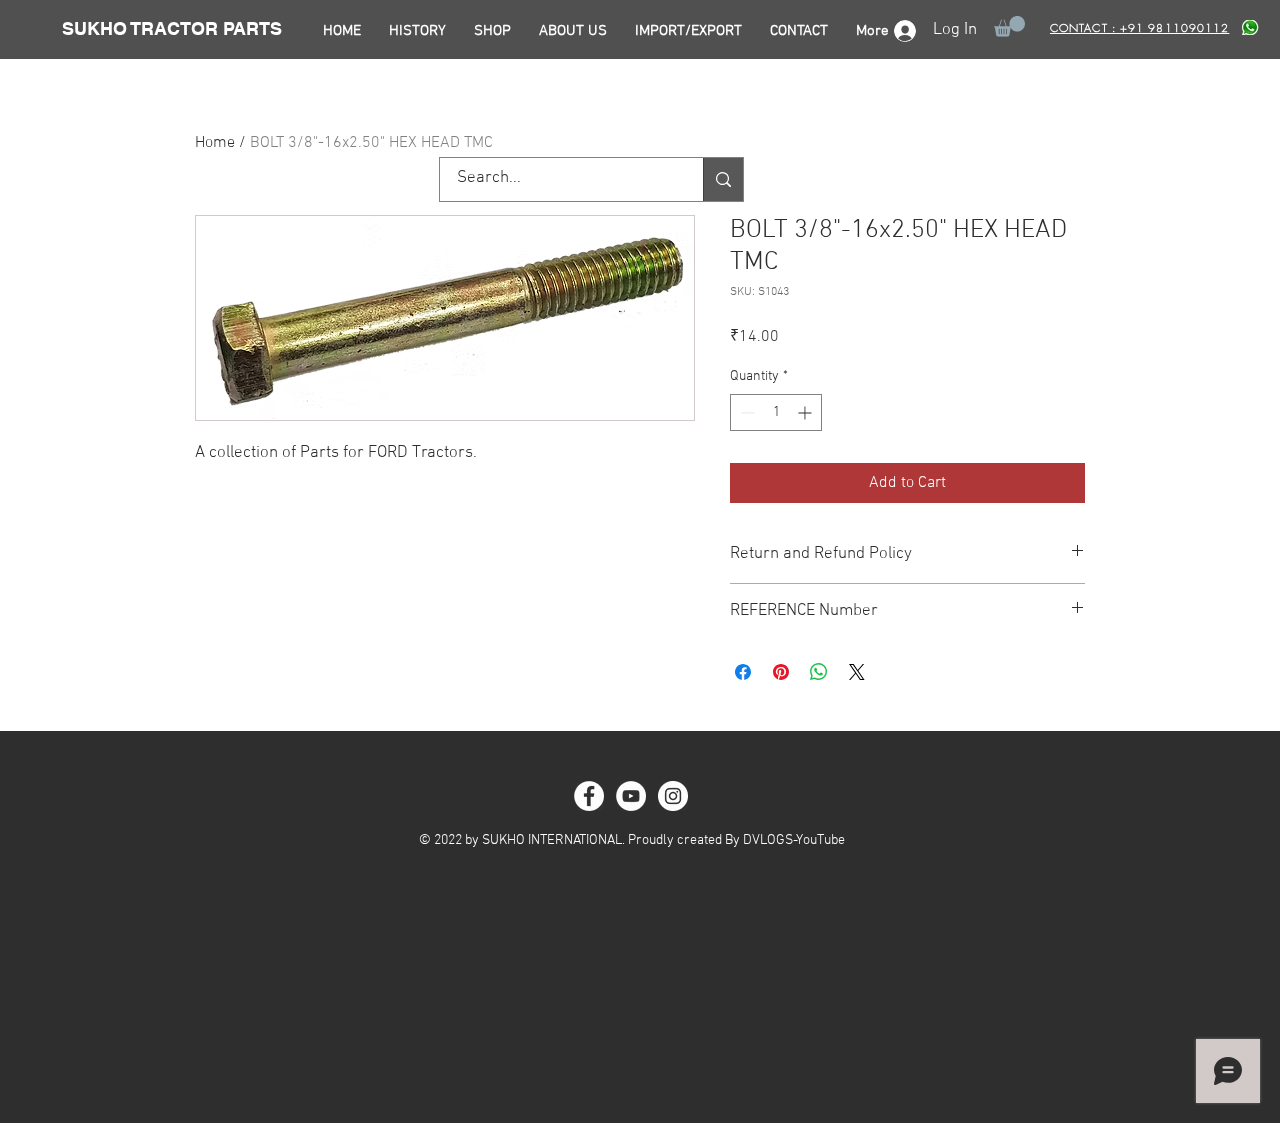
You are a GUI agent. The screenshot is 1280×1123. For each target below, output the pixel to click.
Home (215, 143)
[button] (1009, 26)
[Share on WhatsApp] (819, 672)
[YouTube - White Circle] (631, 796)
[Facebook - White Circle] (589, 796)
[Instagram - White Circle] (673, 796)
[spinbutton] (776, 412)
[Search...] (723, 179)
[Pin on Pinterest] (781, 672)
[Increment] (806, 412)
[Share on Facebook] (743, 672)
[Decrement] (745, 412)
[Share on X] (857, 672)
